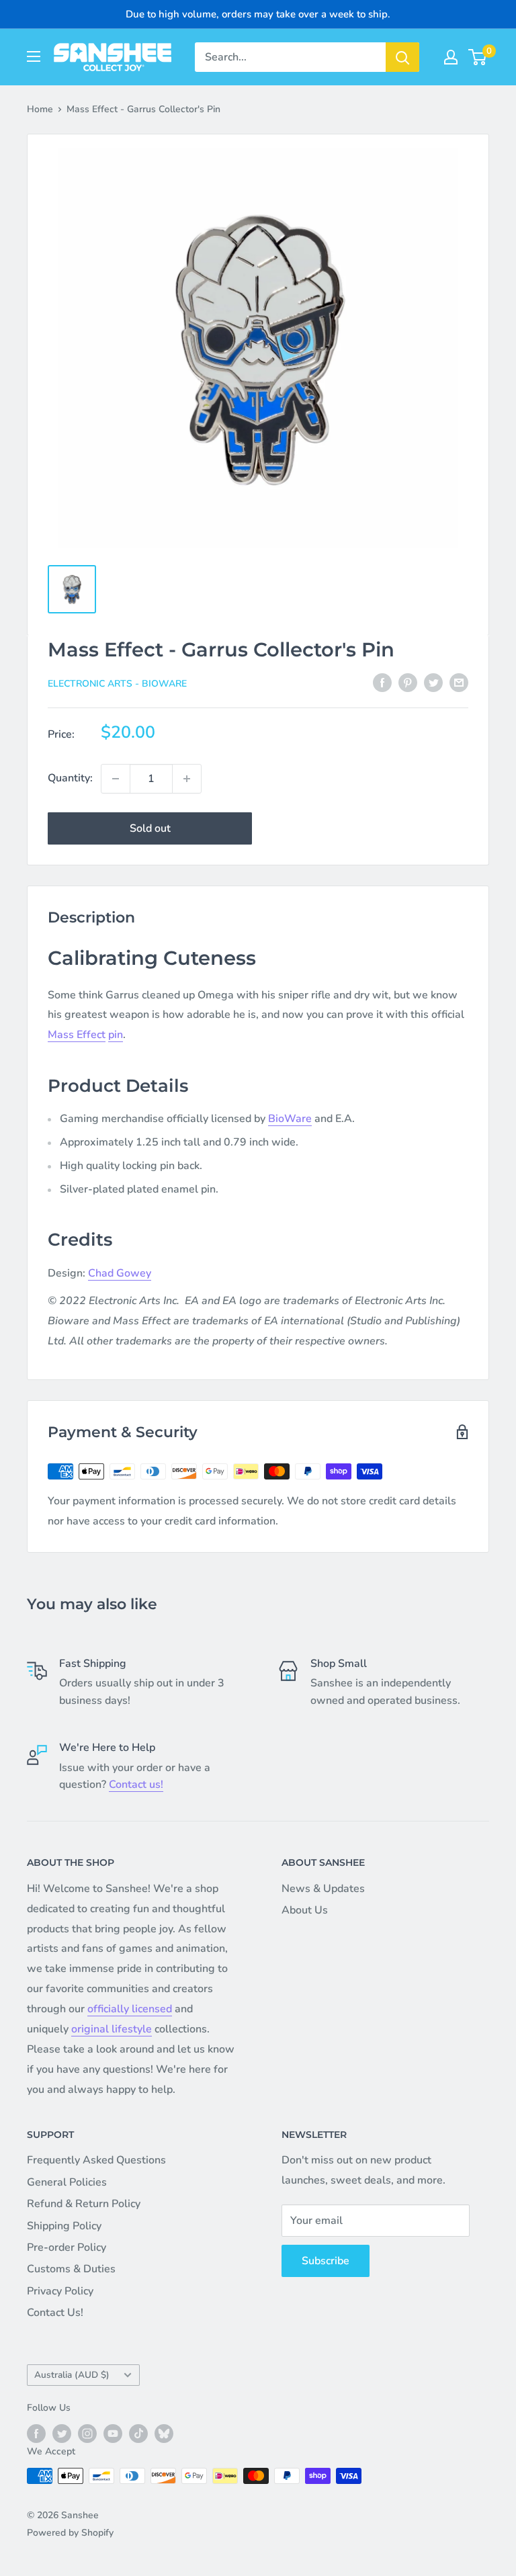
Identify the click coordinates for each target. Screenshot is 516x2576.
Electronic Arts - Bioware (117, 684)
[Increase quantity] (187, 779)
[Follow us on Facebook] (36, 2434)
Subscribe (326, 2261)
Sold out (150, 828)
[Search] (402, 57)
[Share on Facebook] (382, 683)
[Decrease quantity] (116, 779)
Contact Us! (55, 2313)
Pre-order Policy (67, 2247)
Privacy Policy (60, 2291)
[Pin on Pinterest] (408, 683)
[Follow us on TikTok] (138, 2434)
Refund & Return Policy (84, 2204)
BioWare (290, 1119)
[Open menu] (34, 56)
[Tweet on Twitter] (433, 683)
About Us (305, 1910)
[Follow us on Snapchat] (164, 2434)
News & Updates (323, 1889)
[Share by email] (459, 683)
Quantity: (70, 778)
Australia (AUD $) (72, 2375)
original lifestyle (112, 2029)
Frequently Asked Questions (96, 2160)
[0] (478, 57)
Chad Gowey (120, 1273)
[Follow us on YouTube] (113, 2434)
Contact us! (136, 1785)
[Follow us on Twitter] (62, 2434)
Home (40, 109)
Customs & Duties (71, 2269)
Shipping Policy (64, 2226)
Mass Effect (77, 1035)
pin (116, 1035)
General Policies (67, 2182)
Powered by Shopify (70, 2533)
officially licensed (130, 2009)
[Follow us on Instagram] (87, 2434)
